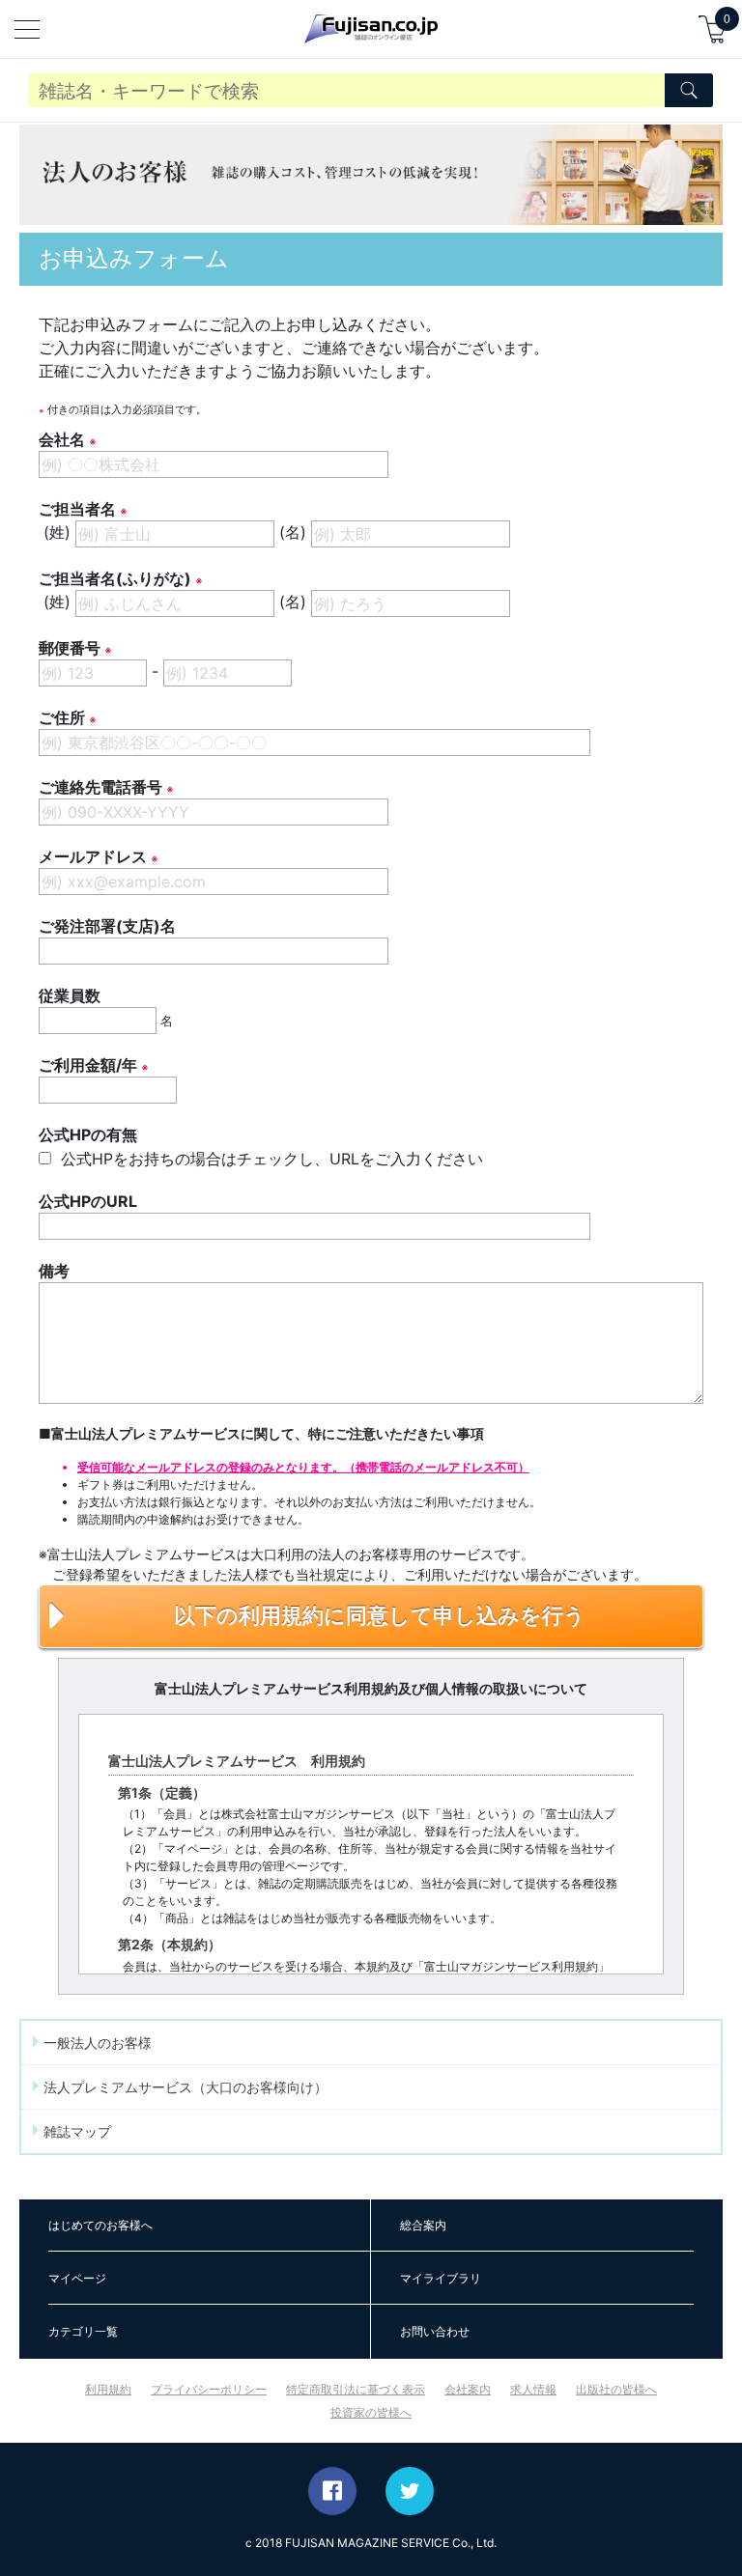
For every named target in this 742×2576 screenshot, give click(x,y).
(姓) (57, 532)
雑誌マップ (75, 2131)
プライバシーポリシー (209, 2389)
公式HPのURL (88, 1201)
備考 (54, 1271)
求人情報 (533, 2389)
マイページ (77, 2278)
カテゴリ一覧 (83, 2331)
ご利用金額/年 (88, 1065)
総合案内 (423, 2225)
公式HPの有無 (88, 1134)
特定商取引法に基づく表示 (356, 2389)
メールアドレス (93, 856)
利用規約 (108, 2389)
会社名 (62, 439)
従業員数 (70, 995)
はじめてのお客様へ (100, 2225)
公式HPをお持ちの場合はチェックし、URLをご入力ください (270, 1159)
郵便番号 (70, 648)
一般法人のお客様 (96, 2043)
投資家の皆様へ (371, 2412)
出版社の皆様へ (616, 2389)
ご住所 (62, 717)
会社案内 (468, 2389)
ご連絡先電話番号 (100, 787)
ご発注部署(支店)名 (107, 926)
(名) (293, 532)
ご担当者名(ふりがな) (115, 578)
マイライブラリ (441, 2278)
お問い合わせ (435, 2331)
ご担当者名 (77, 509)
